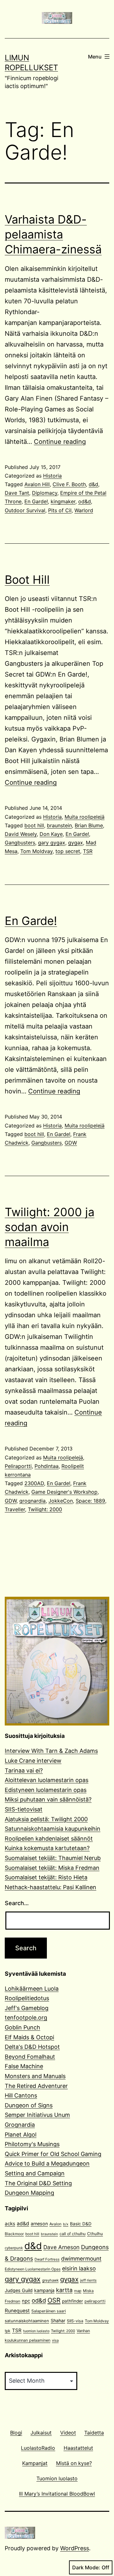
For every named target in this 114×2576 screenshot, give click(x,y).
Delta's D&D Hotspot (32, 2047)
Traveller (15, 1509)
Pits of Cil (60, 510)
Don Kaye (51, 834)
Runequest (17, 2311)
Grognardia (20, 2125)
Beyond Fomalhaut (30, 2057)
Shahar (58, 2321)
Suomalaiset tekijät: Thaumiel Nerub (53, 1858)
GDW (71, 1143)
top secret (68, 851)
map (78, 2291)
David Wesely (21, 834)
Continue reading (60, 442)
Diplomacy (45, 493)
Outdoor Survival (25, 510)
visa (55, 2340)
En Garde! (36, 501)
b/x (66, 2224)
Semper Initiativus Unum (37, 2115)
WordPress (75, 2548)
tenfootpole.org (26, 2018)
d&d (93, 484)
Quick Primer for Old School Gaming (53, 2154)
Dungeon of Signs (29, 2105)
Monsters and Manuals (35, 2076)
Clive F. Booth (69, 484)
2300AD (34, 1483)
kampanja (44, 2290)
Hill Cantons (21, 2095)
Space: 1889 (90, 1501)
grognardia (32, 1501)
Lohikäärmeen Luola (32, 1989)
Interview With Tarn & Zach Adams (51, 1751)
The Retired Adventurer (36, 2086)
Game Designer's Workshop (64, 1492)
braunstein (59, 825)
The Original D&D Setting (38, 2183)
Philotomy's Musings (32, 2144)
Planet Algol (21, 2135)
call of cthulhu (73, 2234)
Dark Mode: (86, 2567)
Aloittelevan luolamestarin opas (47, 1780)
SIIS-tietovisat (24, 1809)
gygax (76, 843)
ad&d (23, 2224)
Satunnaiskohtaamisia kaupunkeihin (53, 1829)
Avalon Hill (37, 484)
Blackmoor (14, 2234)
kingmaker (63, 501)
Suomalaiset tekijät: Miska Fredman (52, 1868)
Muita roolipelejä (85, 817)
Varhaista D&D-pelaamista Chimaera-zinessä (53, 234)
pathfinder (73, 2301)
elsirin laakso (79, 2268)
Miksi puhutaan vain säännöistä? (48, 1799)
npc (26, 2301)
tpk (8, 2331)
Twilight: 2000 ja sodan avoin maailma (50, 1227)
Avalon (55, 2224)
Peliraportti (18, 1466)
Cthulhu (95, 2234)
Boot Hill (27, 580)
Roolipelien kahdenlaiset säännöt (49, 1839)
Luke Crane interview (33, 1761)
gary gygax (52, 843)
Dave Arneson (61, 2247)
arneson (39, 2224)
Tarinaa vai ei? (24, 1770)
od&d (85, 501)
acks (10, 2224)
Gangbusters (20, 843)
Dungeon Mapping (29, 2193)
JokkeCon (61, 1501)
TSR (88, 851)
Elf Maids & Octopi (29, 2037)
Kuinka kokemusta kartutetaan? (47, 1848)
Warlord (84, 510)
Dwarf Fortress (47, 2259)
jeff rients (88, 2280)
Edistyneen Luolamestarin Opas (33, 2269)
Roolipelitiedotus (27, 1998)
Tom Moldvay (36, 851)
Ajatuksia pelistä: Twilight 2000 (46, 1819)
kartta (64, 2290)
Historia (52, 476)
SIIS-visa (75, 2321)
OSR (54, 2300)
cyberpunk (14, 2248)
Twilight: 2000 (45, 1509)
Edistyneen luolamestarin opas (46, 1790)
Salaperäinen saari (49, 2311)
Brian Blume (89, 825)
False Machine (24, 2066)
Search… (17, 1903)
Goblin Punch (22, 2027)
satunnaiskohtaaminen (27, 2321)
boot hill (34, 825)
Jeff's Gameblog (27, 2008)
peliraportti (95, 2301)
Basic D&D (81, 2224)
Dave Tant (17, 493)
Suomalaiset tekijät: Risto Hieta (46, 1877)
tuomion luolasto (36, 2331)
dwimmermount (81, 2259)
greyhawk (50, 2280)
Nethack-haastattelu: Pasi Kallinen (51, 1887)
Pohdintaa (47, 1466)
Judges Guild (19, 2290)
